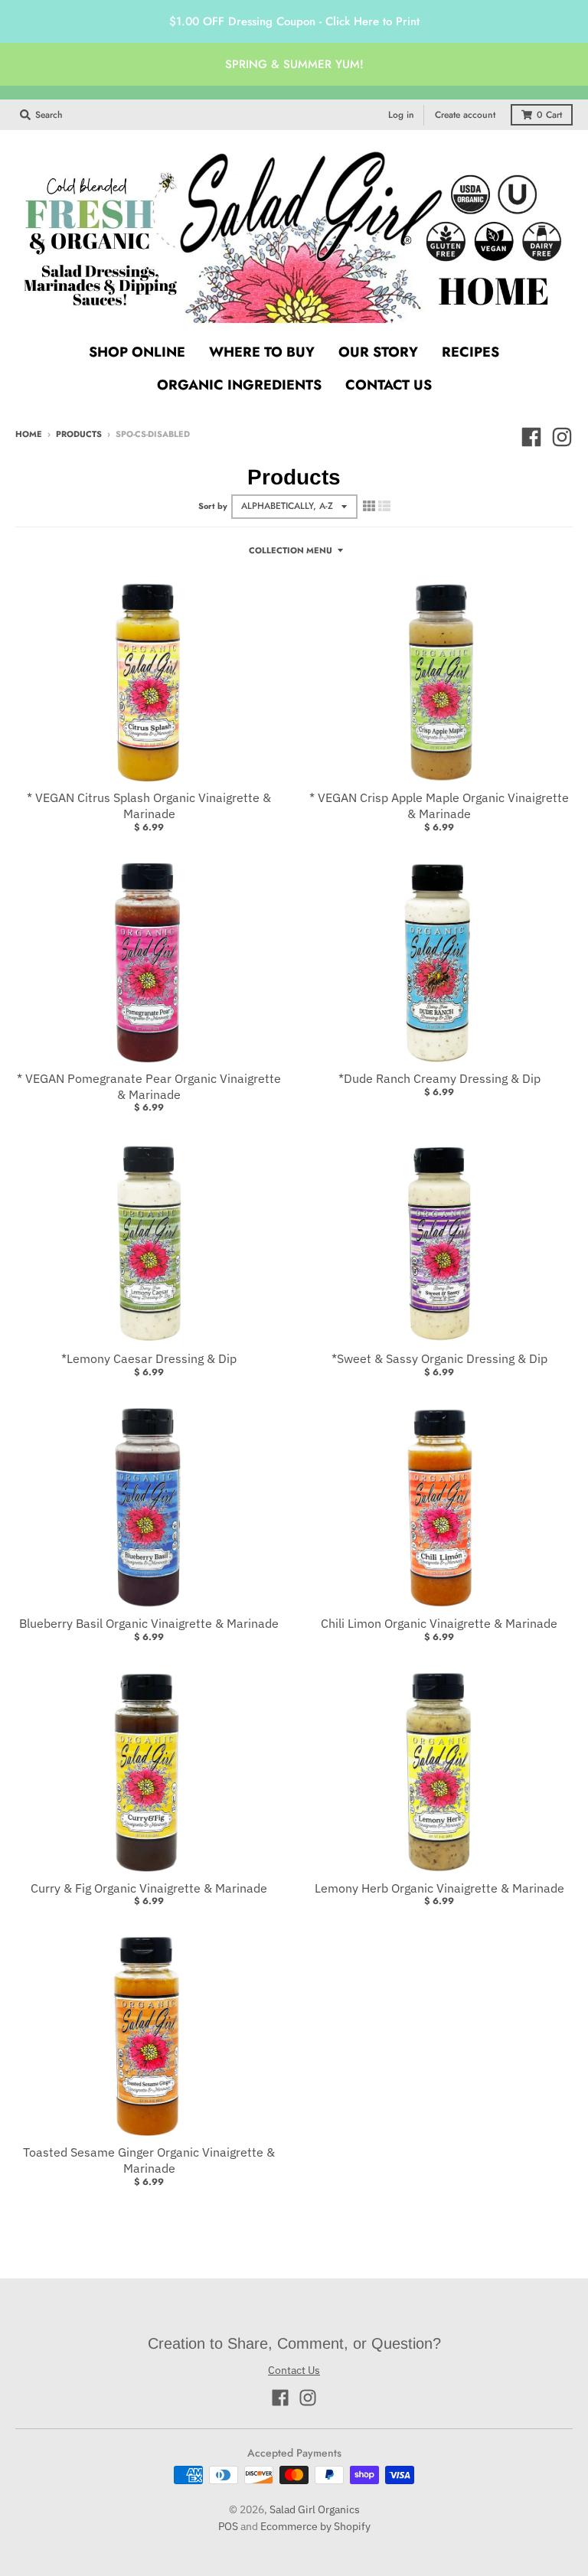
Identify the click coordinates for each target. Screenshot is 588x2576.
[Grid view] (369, 506)
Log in (401, 115)
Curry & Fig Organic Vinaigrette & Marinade (149, 1888)
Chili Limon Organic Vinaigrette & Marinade (439, 1623)
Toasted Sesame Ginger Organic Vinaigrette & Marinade (149, 2160)
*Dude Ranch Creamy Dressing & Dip (439, 1078)
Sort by (213, 506)
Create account (465, 115)
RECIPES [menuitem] (470, 352)
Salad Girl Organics (315, 2509)
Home (29, 434)
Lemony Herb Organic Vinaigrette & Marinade (439, 1888)
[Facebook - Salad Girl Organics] (531, 437)
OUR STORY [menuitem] (378, 352)
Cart (549, 115)
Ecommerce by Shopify (315, 2526)
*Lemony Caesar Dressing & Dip (149, 1358)
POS (228, 2526)
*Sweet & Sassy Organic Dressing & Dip (439, 1358)
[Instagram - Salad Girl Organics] (562, 437)
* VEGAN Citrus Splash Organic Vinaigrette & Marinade (149, 805)
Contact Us (294, 2370)
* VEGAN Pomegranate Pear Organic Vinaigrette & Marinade (149, 1086)
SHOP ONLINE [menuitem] (137, 352)
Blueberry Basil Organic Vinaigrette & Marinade (149, 1623)
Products (79, 434)
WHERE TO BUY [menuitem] (262, 352)
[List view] (384, 506)
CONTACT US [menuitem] (389, 385)
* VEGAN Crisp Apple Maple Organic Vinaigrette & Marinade (439, 805)
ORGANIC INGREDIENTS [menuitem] (239, 385)
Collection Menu (291, 550)
